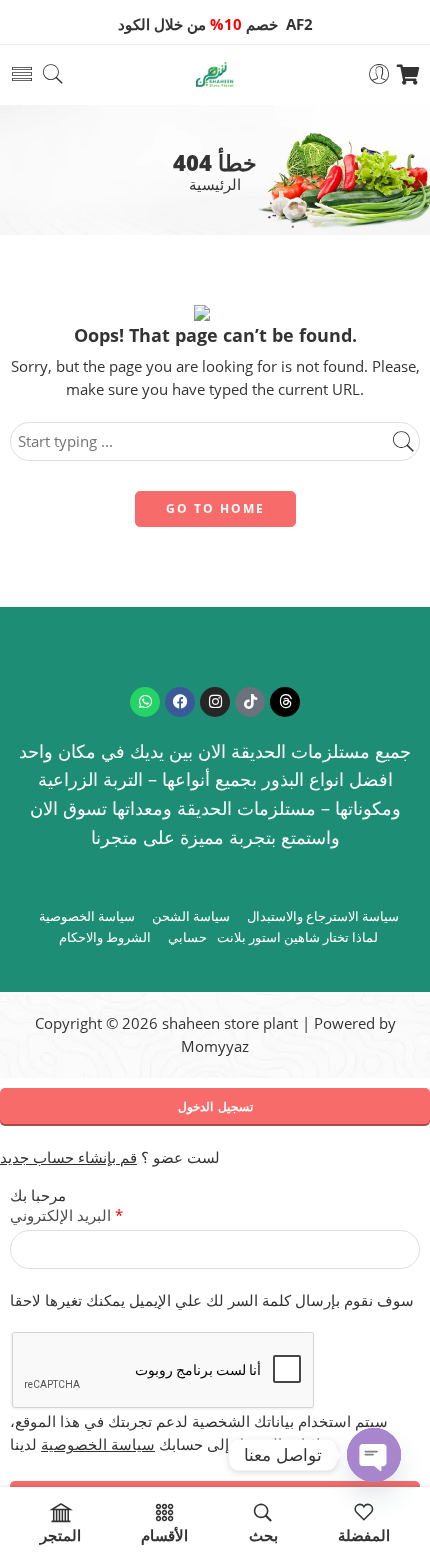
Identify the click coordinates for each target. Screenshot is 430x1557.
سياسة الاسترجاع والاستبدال (323, 916)
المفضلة (364, 1535)
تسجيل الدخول (215, 1106)
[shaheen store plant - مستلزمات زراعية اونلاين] (214, 74)
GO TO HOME (215, 508)
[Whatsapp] (145, 702)
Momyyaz (215, 1046)
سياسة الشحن (191, 916)
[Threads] (285, 702)
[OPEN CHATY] (374, 1455)
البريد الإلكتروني (66, 1215)
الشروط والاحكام (105, 937)
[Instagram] (215, 702)
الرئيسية (215, 185)
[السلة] (408, 75)
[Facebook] (180, 702)
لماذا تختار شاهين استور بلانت (297, 937)
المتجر (60, 1535)
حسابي (187, 937)
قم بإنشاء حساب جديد (68, 1157)
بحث (263, 1535)
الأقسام (164, 1535)
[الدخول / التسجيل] (379, 74)
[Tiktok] (250, 702)
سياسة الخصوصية (87, 916)
